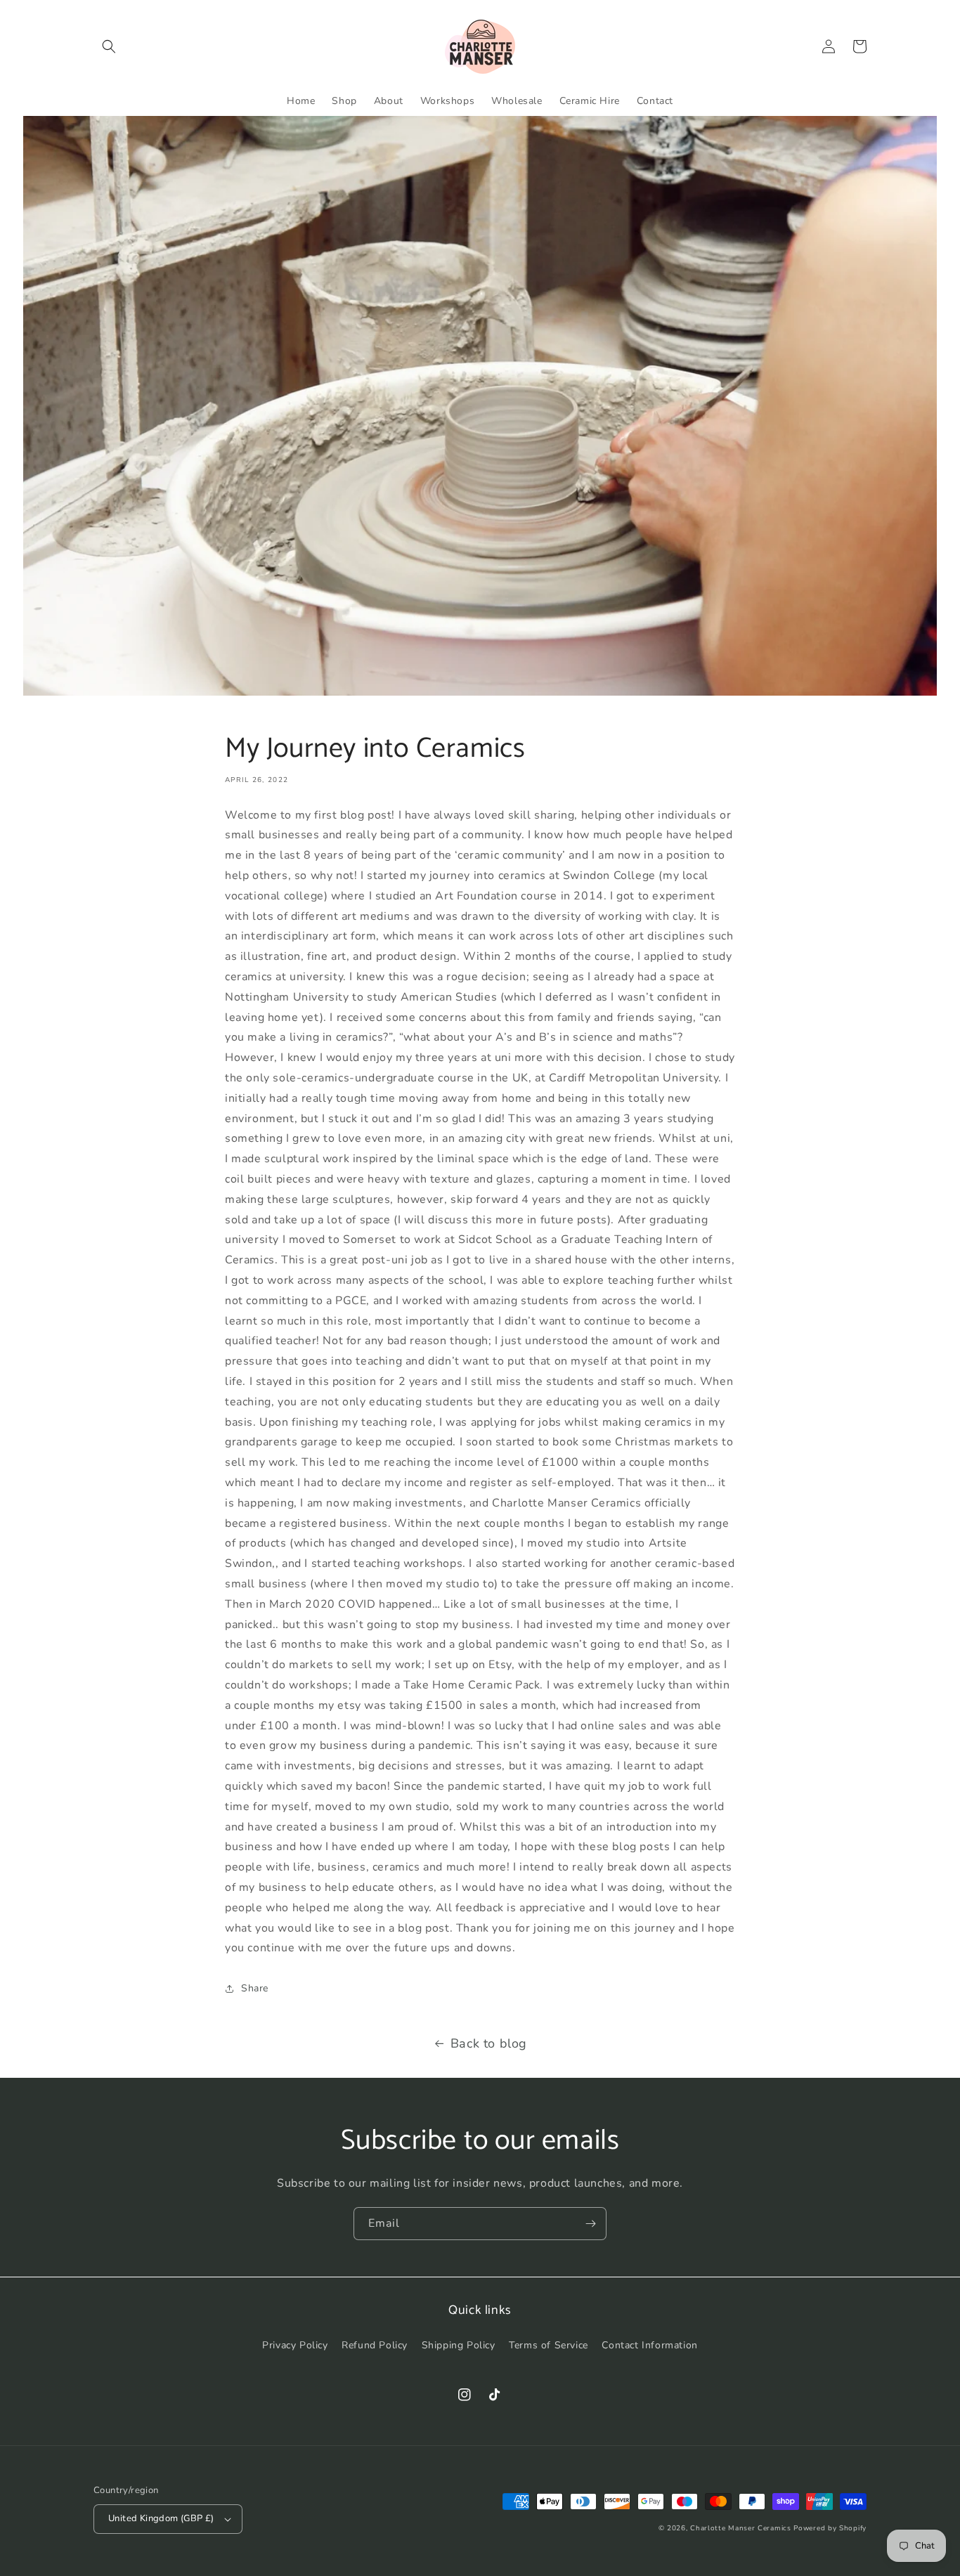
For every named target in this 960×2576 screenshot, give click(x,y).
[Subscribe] (590, 2224)
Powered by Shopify (830, 2528)
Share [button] (255, 1988)
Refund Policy (375, 2345)
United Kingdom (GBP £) (161, 2518)
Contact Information (649, 2345)
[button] (109, 46)
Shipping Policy (459, 2345)
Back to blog (489, 2043)
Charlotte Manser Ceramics (741, 2528)
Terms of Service (549, 2345)
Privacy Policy (295, 2345)
